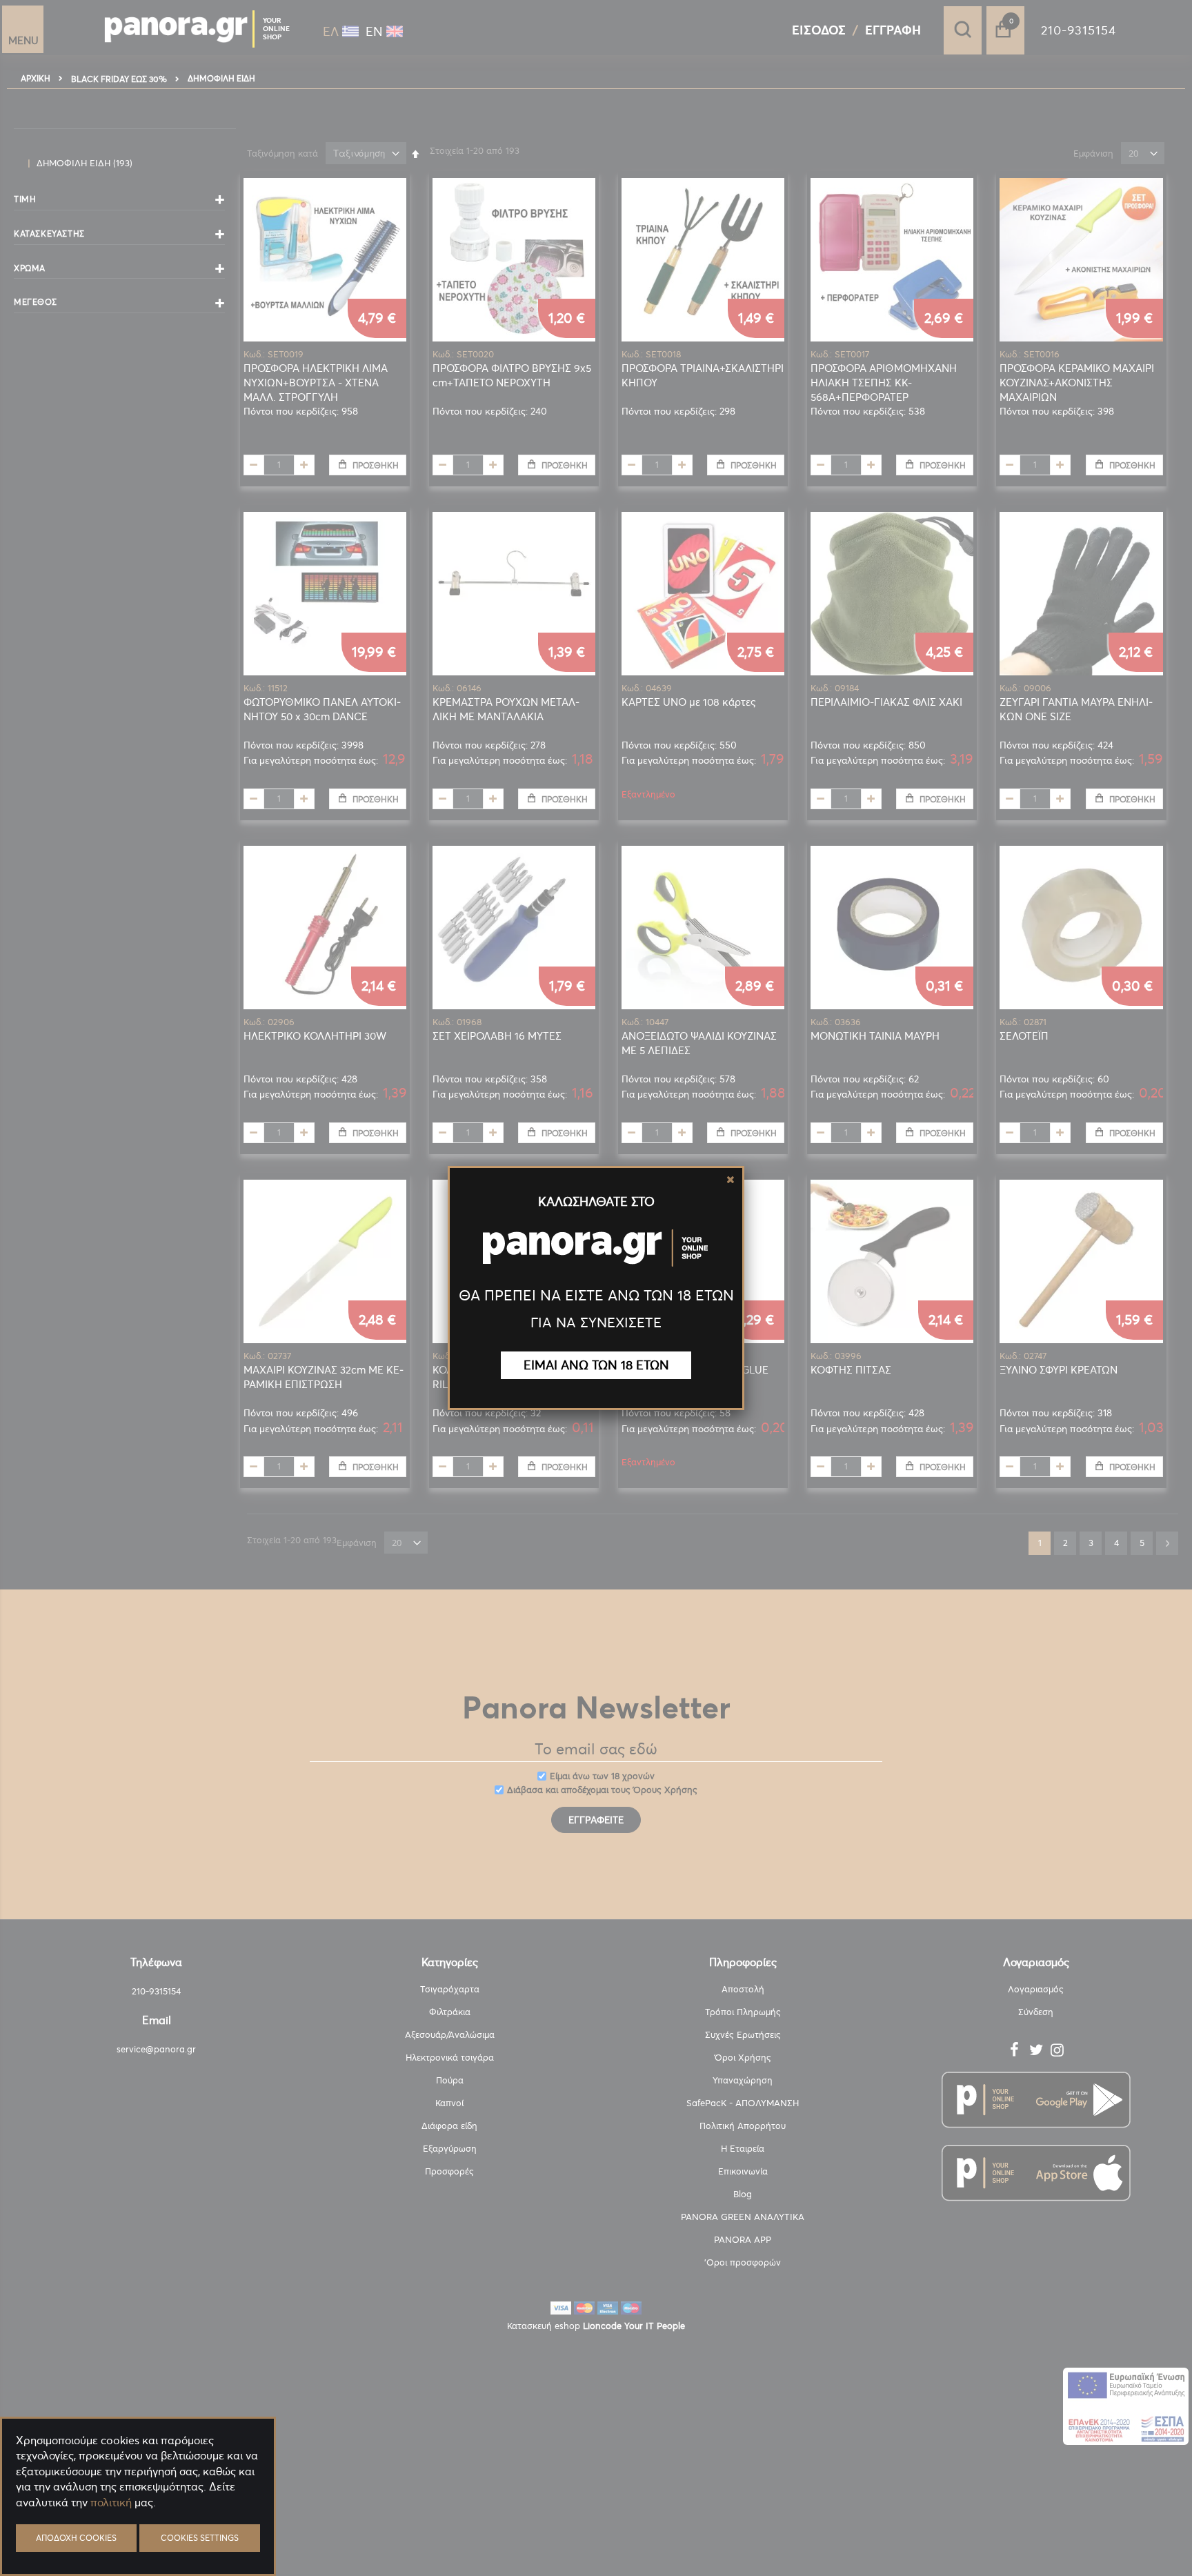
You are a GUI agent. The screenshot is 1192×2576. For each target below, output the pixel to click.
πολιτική (111, 2502)
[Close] (731, 1180)
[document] (138, 2535)
